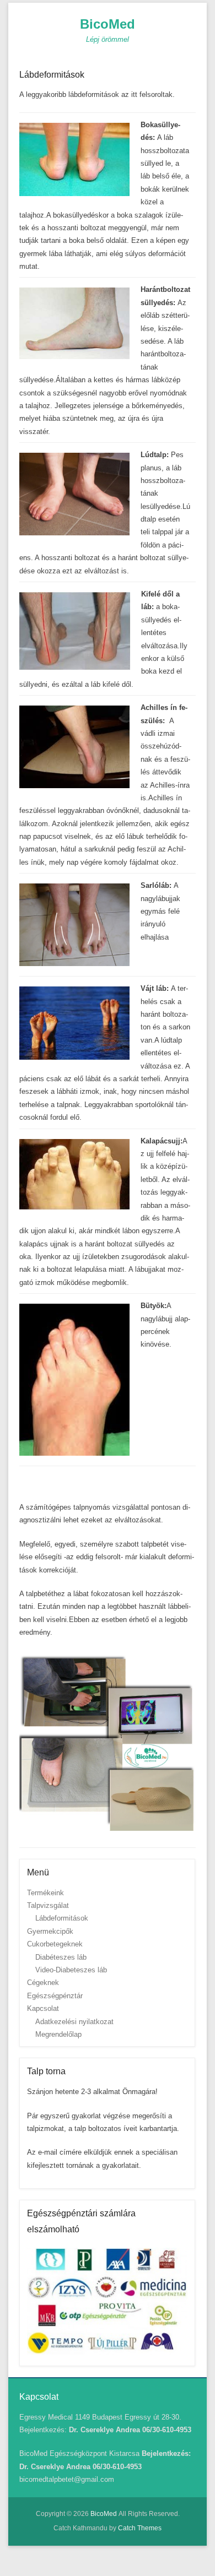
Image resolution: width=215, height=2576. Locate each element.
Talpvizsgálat (48, 1905)
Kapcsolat (43, 2008)
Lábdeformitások (52, 75)
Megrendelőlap (58, 2034)
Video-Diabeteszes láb (71, 1970)
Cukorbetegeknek (55, 1944)
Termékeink (45, 1893)
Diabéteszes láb (61, 1957)
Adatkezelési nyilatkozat (74, 2022)
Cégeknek (43, 1983)
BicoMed (108, 24)
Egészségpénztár (55, 1996)
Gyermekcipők (50, 1931)
